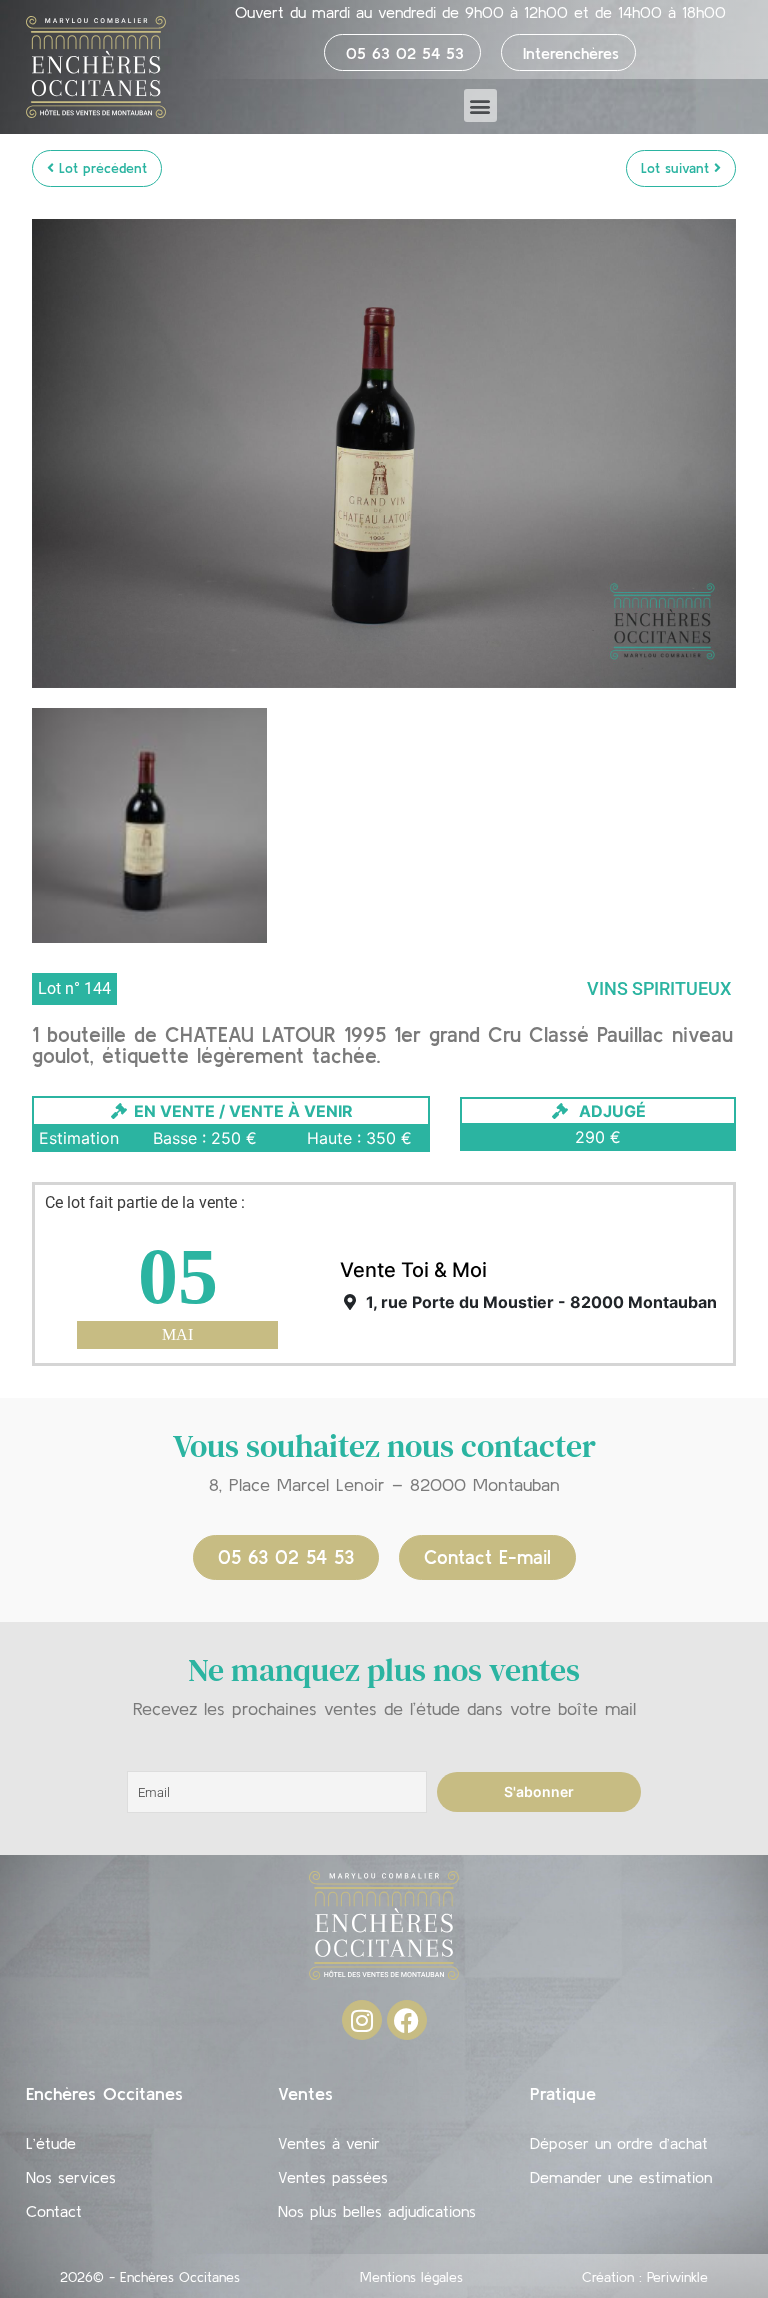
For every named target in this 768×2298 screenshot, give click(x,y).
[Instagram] (362, 2020)
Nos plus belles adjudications (377, 2211)
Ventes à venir (329, 2143)
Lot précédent (100, 168)
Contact (54, 2211)
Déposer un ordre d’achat (619, 2143)
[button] (480, 105)
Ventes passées (333, 2177)
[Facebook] (407, 2020)
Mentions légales (411, 2277)
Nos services (71, 2177)
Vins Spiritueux (659, 988)
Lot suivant (677, 168)
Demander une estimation (621, 2177)
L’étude (51, 2143)
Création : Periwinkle (645, 2277)
